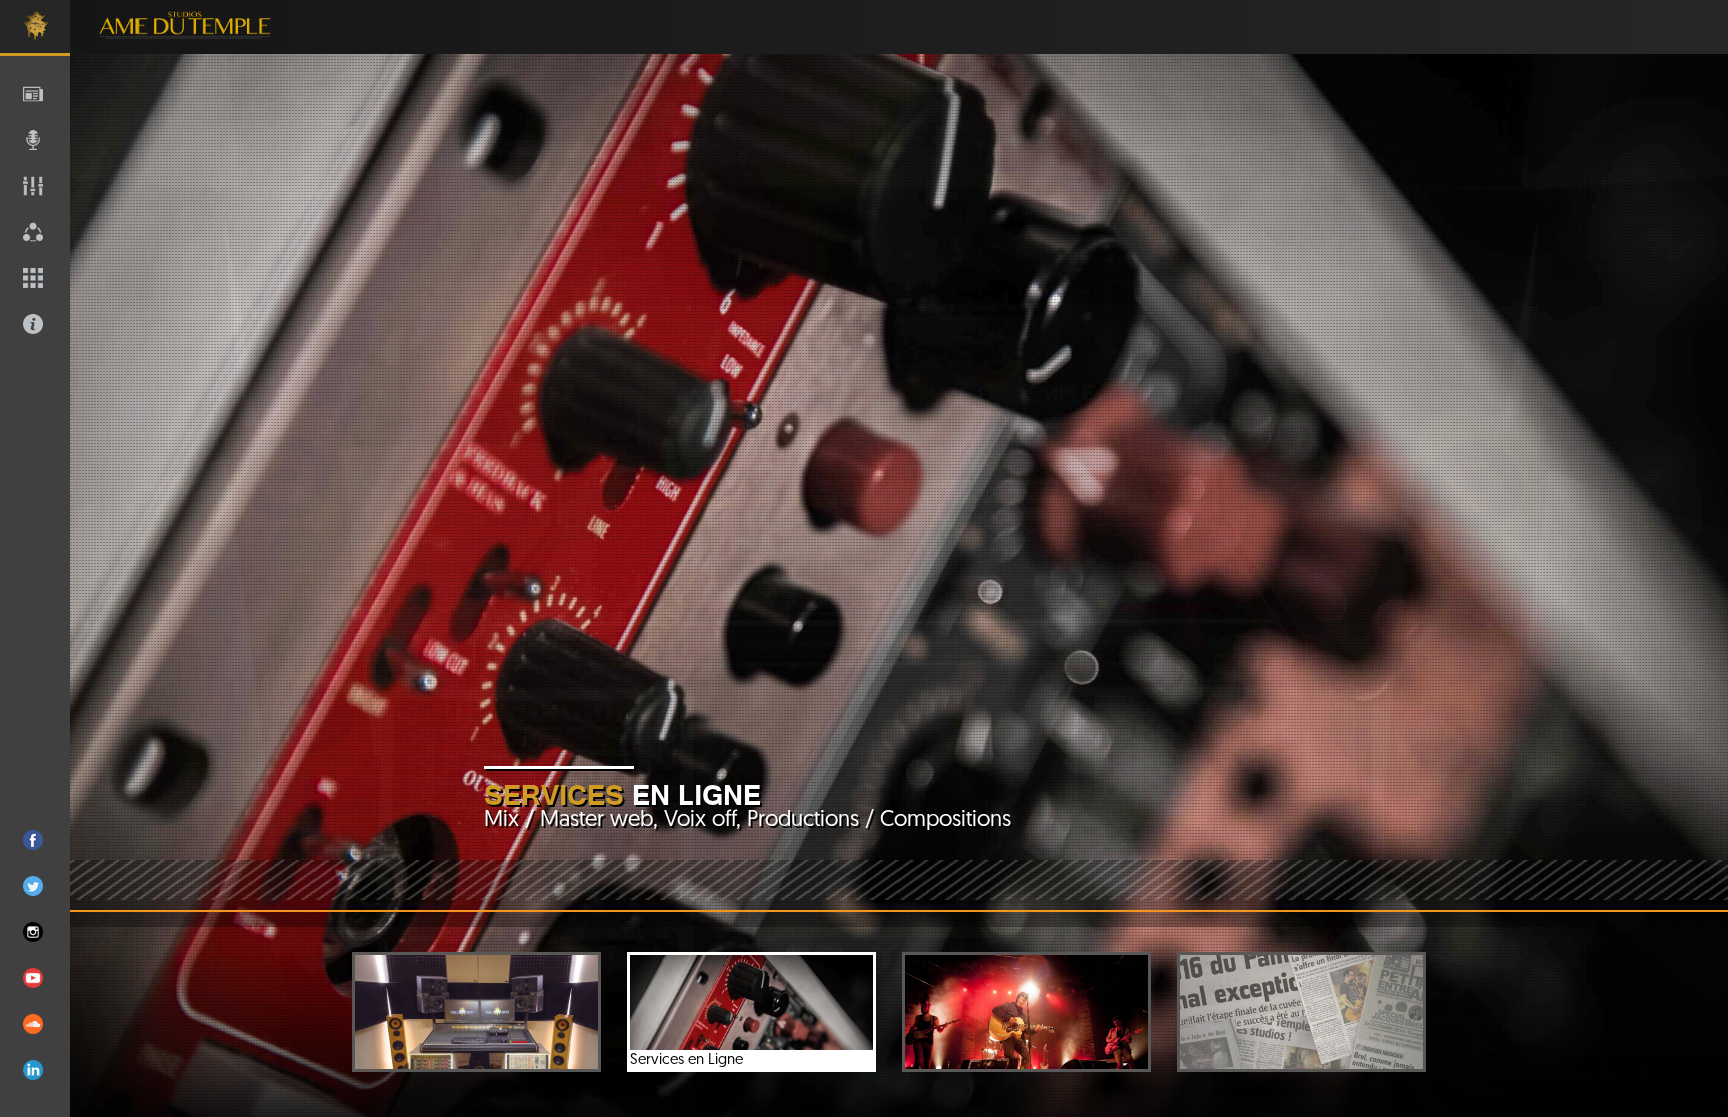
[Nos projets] (1026, 1012)
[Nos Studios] (476, 1012)
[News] (1301, 1012)
